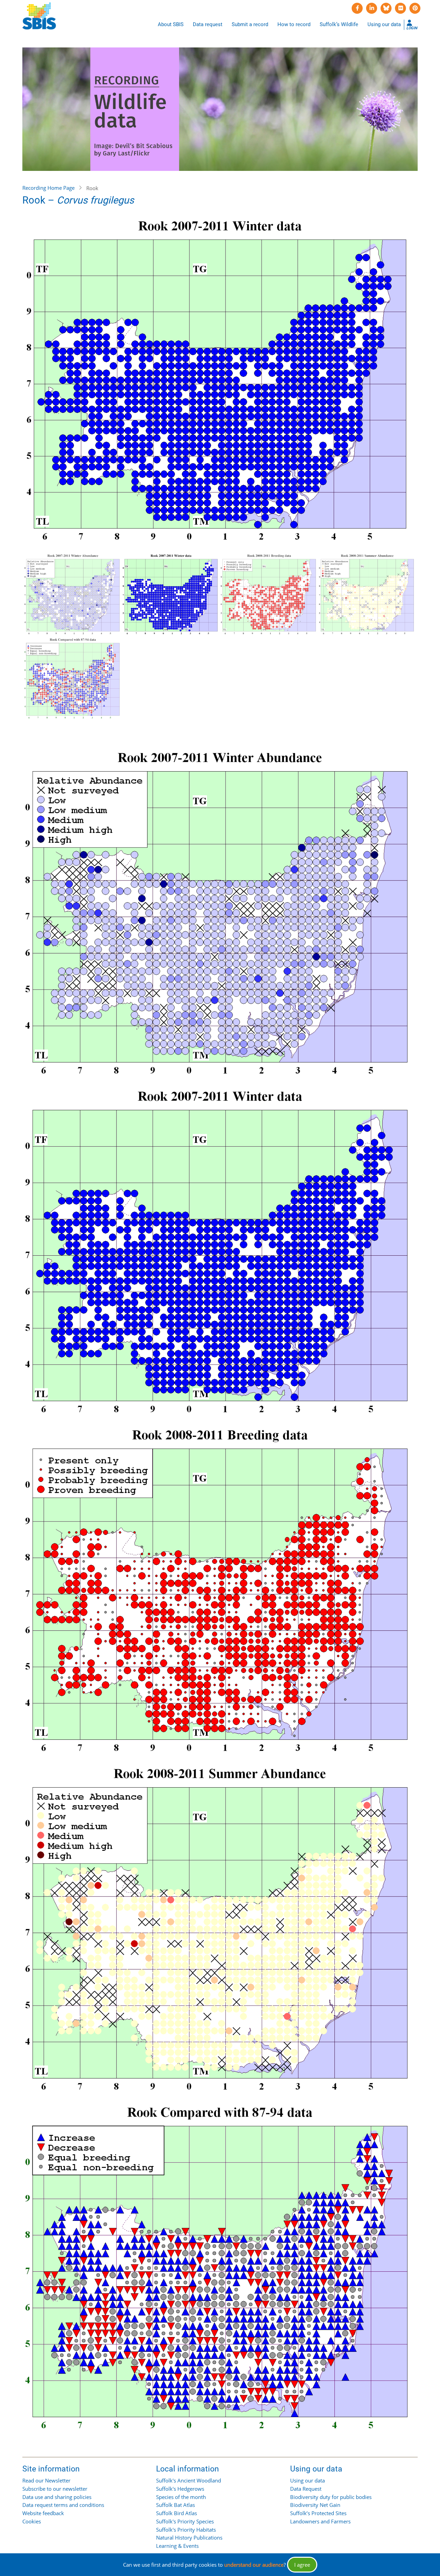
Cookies (32, 2521)
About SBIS (171, 24)
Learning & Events (177, 2546)
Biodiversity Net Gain (315, 2505)
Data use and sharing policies (57, 2497)
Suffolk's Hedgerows (180, 2489)
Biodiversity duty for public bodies (331, 2497)
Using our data (384, 24)
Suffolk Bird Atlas (177, 2513)
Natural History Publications (189, 2537)
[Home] (39, 16)
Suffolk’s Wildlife (339, 24)
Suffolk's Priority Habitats (186, 2530)
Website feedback (43, 2513)
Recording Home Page (48, 188)
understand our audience (254, 2565)
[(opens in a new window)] (357, 8)
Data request (208, 24)
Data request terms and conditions (63, 2505)
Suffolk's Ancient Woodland (189, 2480)
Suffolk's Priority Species (185, 2521)
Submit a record (250, 24)
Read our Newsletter (46, 2480)
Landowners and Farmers (320, 2521)
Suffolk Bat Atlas (175, 2505)
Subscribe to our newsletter (55, 2489)
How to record (294, 24)
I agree (302, 2565)
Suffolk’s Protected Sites (318, 2513)
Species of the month (181, 2497)
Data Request (306, 2489)
